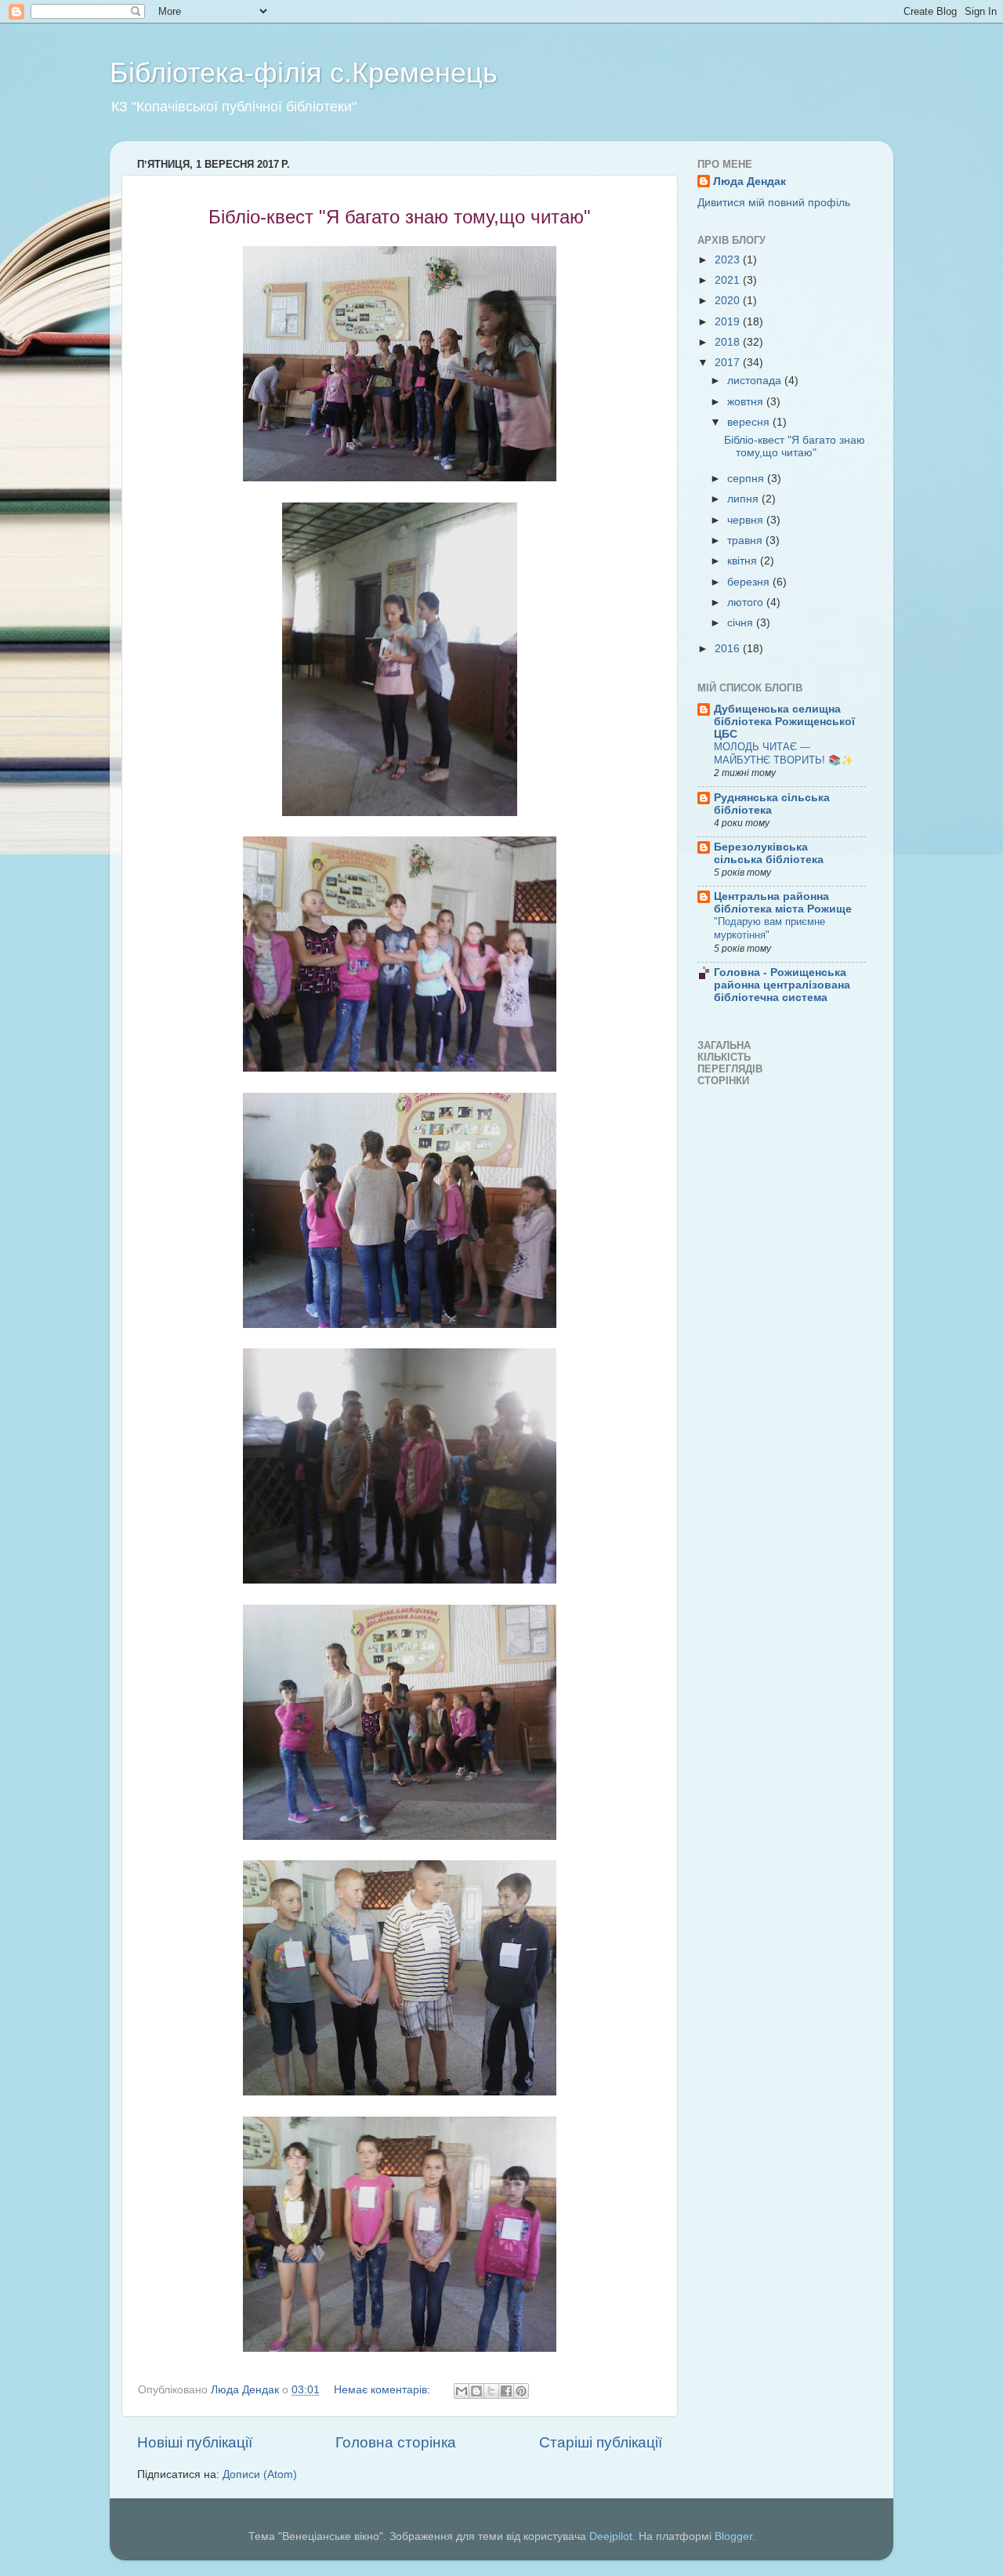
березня (750, 582)
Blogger (733, 2536)
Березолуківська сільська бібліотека (769, 853)
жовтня (747, 402)
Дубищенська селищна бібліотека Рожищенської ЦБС (784, 722)
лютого (747, 602)
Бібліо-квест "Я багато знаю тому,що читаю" (795, 446)
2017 (729, 363)
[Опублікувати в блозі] (476, 2391)
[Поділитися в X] (491, 2391)
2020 (729, 301)
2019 (729, 322)
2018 (729, 342)
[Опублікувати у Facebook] (506, 2391)
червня (747, 520)
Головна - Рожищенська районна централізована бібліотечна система (782, 985)
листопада (756, 381)
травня (746, 541)
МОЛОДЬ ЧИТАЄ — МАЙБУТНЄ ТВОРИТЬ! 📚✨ (784, 753)
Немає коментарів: (384, 2390)
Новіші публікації (195, 2442)
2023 (729, 260)
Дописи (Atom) (260, 2474)
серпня (747, 479)
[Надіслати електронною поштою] (462, 2391)
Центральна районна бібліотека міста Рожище (783, 903)
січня (742, 623)
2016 (729, 649)
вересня (750, 422)
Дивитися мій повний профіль (774, 203)
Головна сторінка (396, 2442)
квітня (744, 561)
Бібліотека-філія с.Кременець (304, 73)
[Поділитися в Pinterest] (521, 2391)
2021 (729, 280)
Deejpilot (611, 2536)
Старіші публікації (601, 2442)
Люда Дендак (750, 181)
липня (744, 499)
